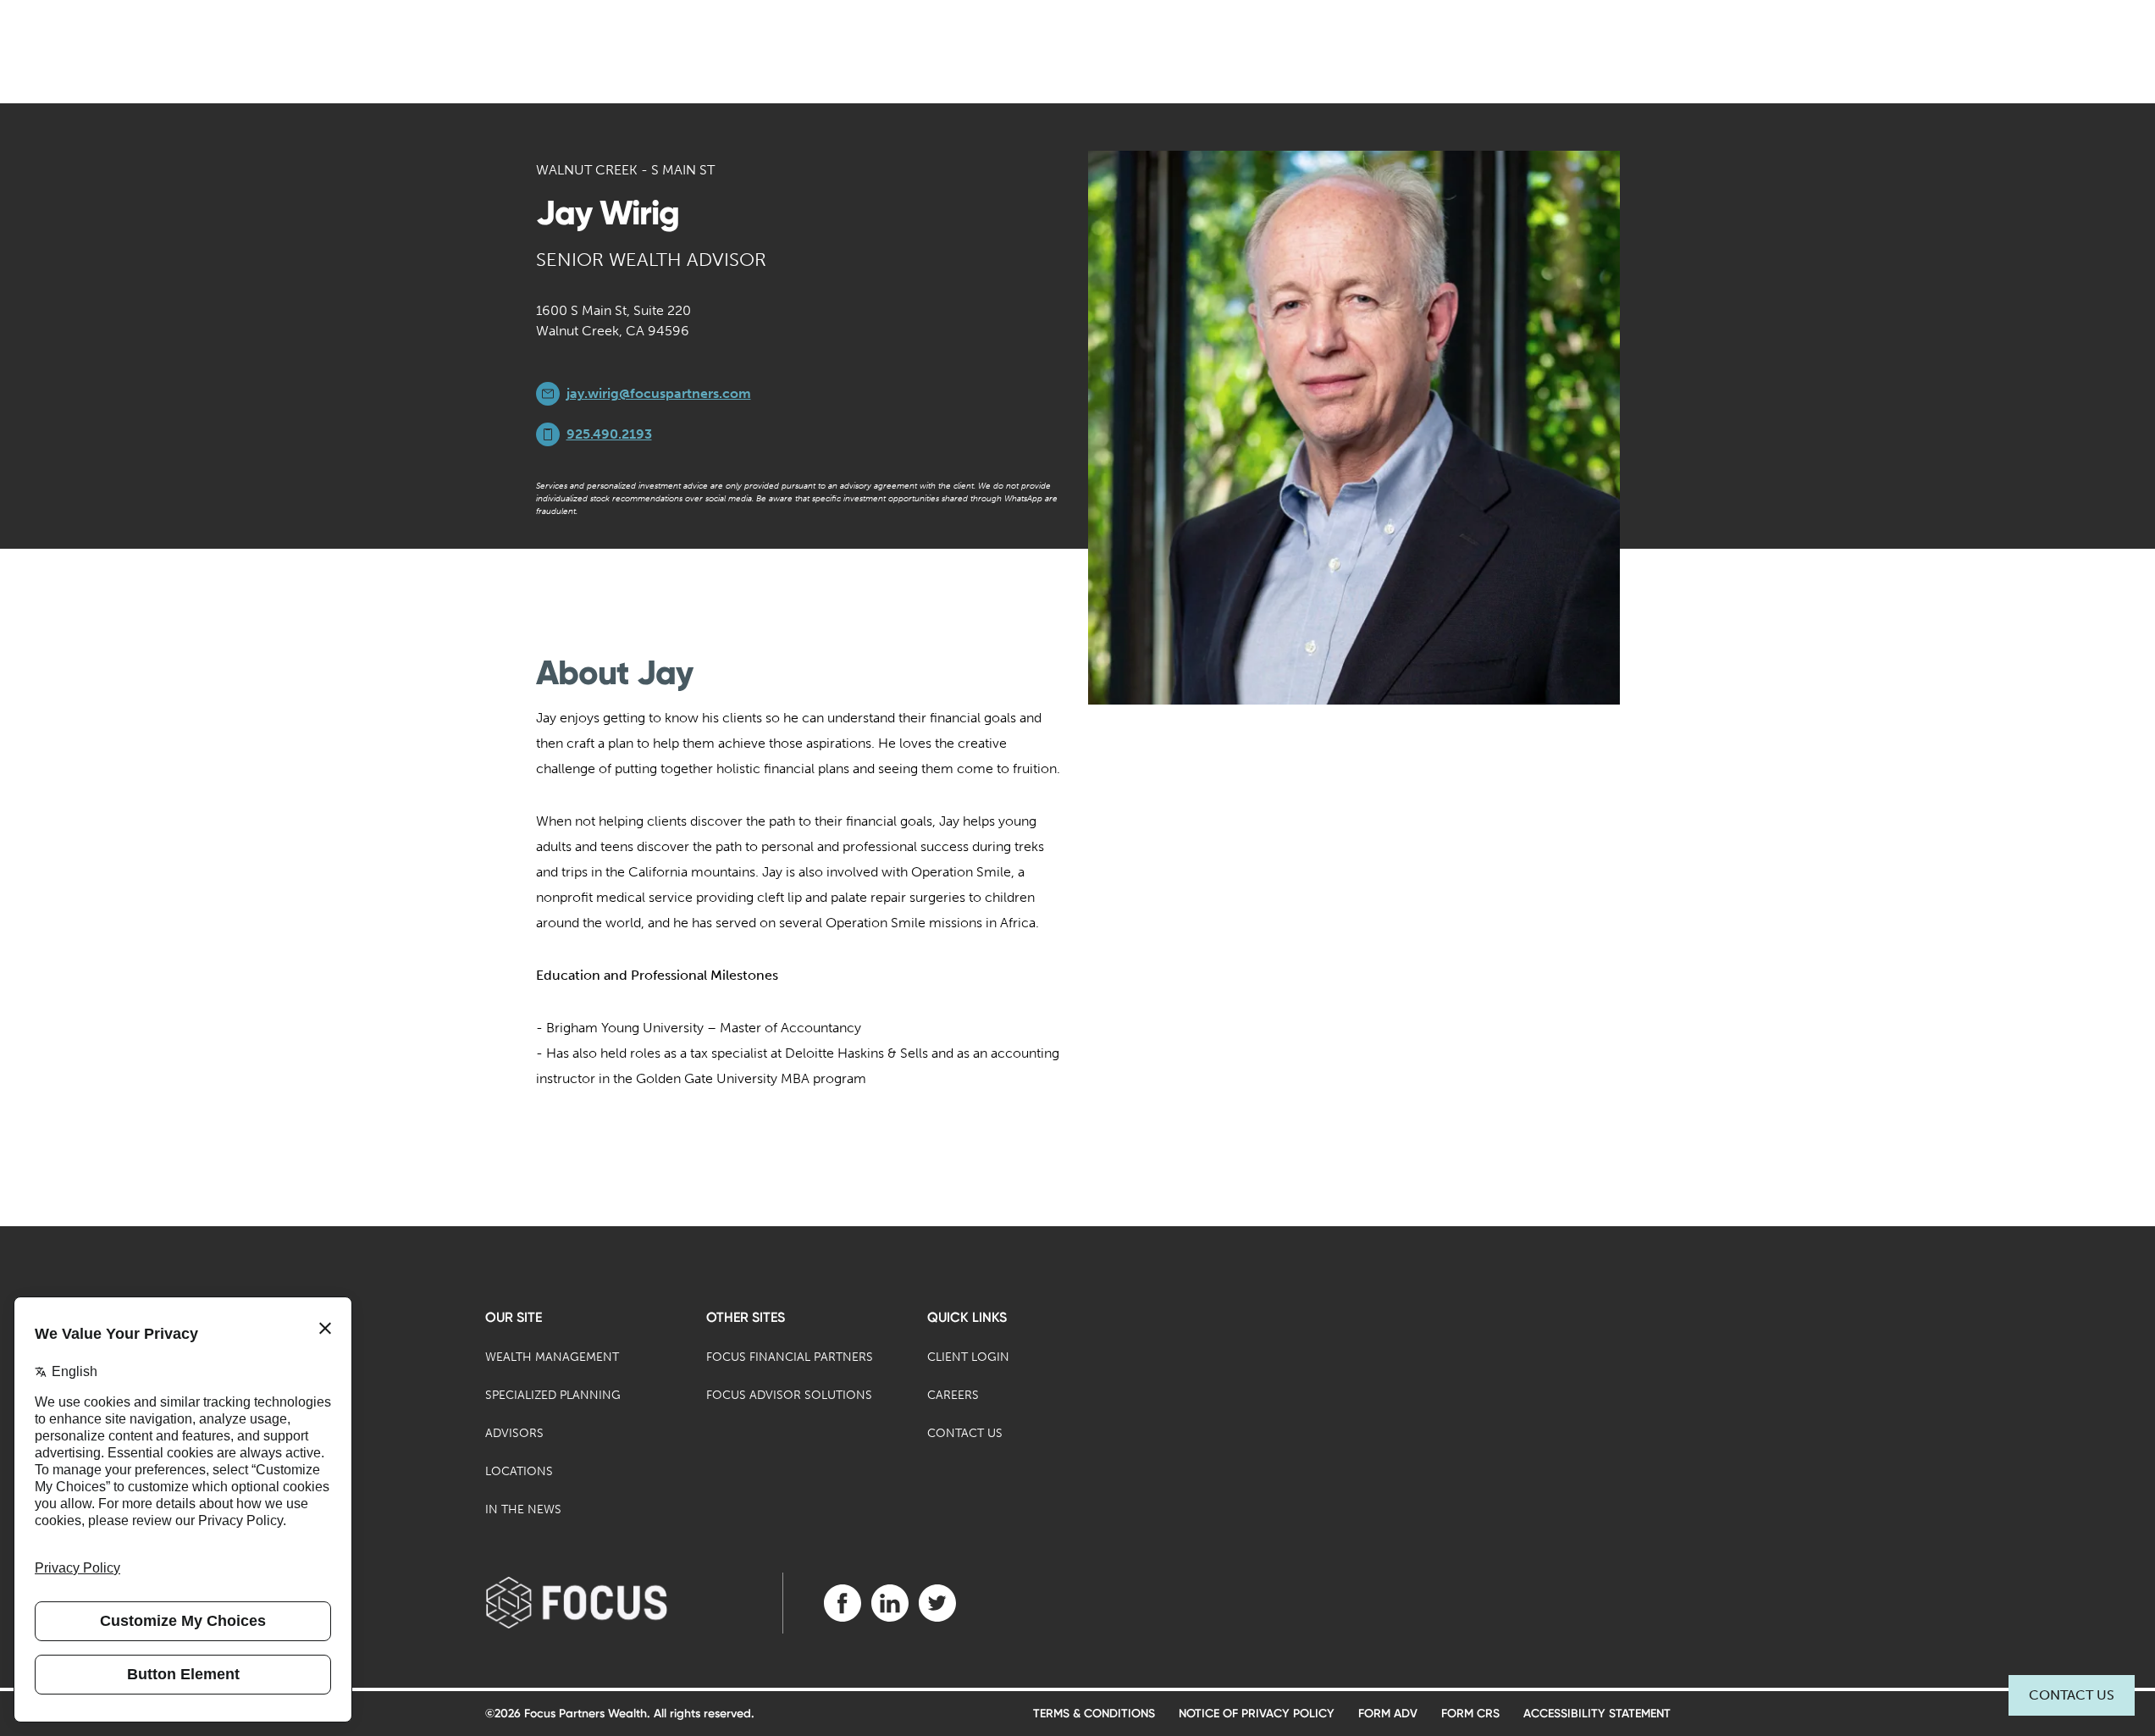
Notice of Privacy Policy (1257, 1714)
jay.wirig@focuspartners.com (659, 393)
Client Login (968, 1357)
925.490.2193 (609, 434)
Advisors (514, 1433)
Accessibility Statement (1597, 1714)
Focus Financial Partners (790, 1357)
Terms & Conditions (1094, 1714)
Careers (953, 1395)
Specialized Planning (553, 1395)
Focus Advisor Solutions (789, 1395)
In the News (523, 1509)
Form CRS (1470, 1714)
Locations (519, 1471)
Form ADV (1388, 1714)
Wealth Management (552, 1357)
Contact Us (2072, 1695)
